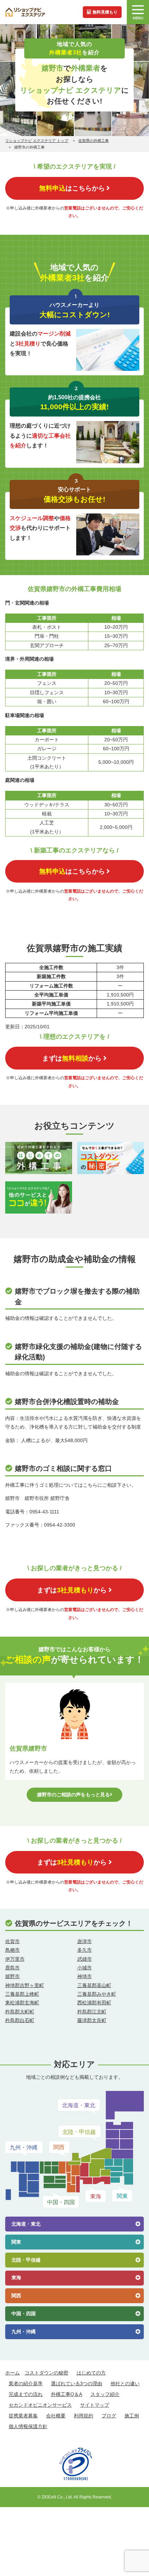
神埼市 (85, 1976)
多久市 (85, 1950)
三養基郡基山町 (94, 1985)
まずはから (72, 1058)
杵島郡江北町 (92, 2012)
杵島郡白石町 (20, 2020)
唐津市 (85, 1941)
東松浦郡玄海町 (22, 2003)
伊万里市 (15, 1959)
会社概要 (56, 2416)
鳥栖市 (12, 1950)
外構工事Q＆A (67, 2394)
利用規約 (84, 2416)
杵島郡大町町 (20, 2012)
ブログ (109, 2416)
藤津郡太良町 (92, 2020)
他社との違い (125, 2383)
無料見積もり (105, 12)
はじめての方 (91, 2373)
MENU (138, 18)
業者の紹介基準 (26, 2383)
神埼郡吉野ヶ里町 (25, 1985)
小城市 (85, 1968)
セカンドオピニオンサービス (40, 2405)
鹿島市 (12, 1968)
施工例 (132, 2416)
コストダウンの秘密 (46, 2373)
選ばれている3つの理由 (77, 2383)
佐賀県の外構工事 (94, 141)
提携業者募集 (23, 2416)
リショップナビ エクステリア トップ (37, 141)
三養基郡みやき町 (97, 1994)
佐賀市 (12, 1941)
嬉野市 (12, 1976)
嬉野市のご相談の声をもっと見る (73, 1795)
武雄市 (85, 1959)
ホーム (12, 2373)
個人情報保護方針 (28, 2426)
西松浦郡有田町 (94, 2003)
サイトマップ (95, 2405)
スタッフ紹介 (105, 2394)
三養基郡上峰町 (22, 1994)
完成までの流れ (26, 2394)
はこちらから (72, 188)
